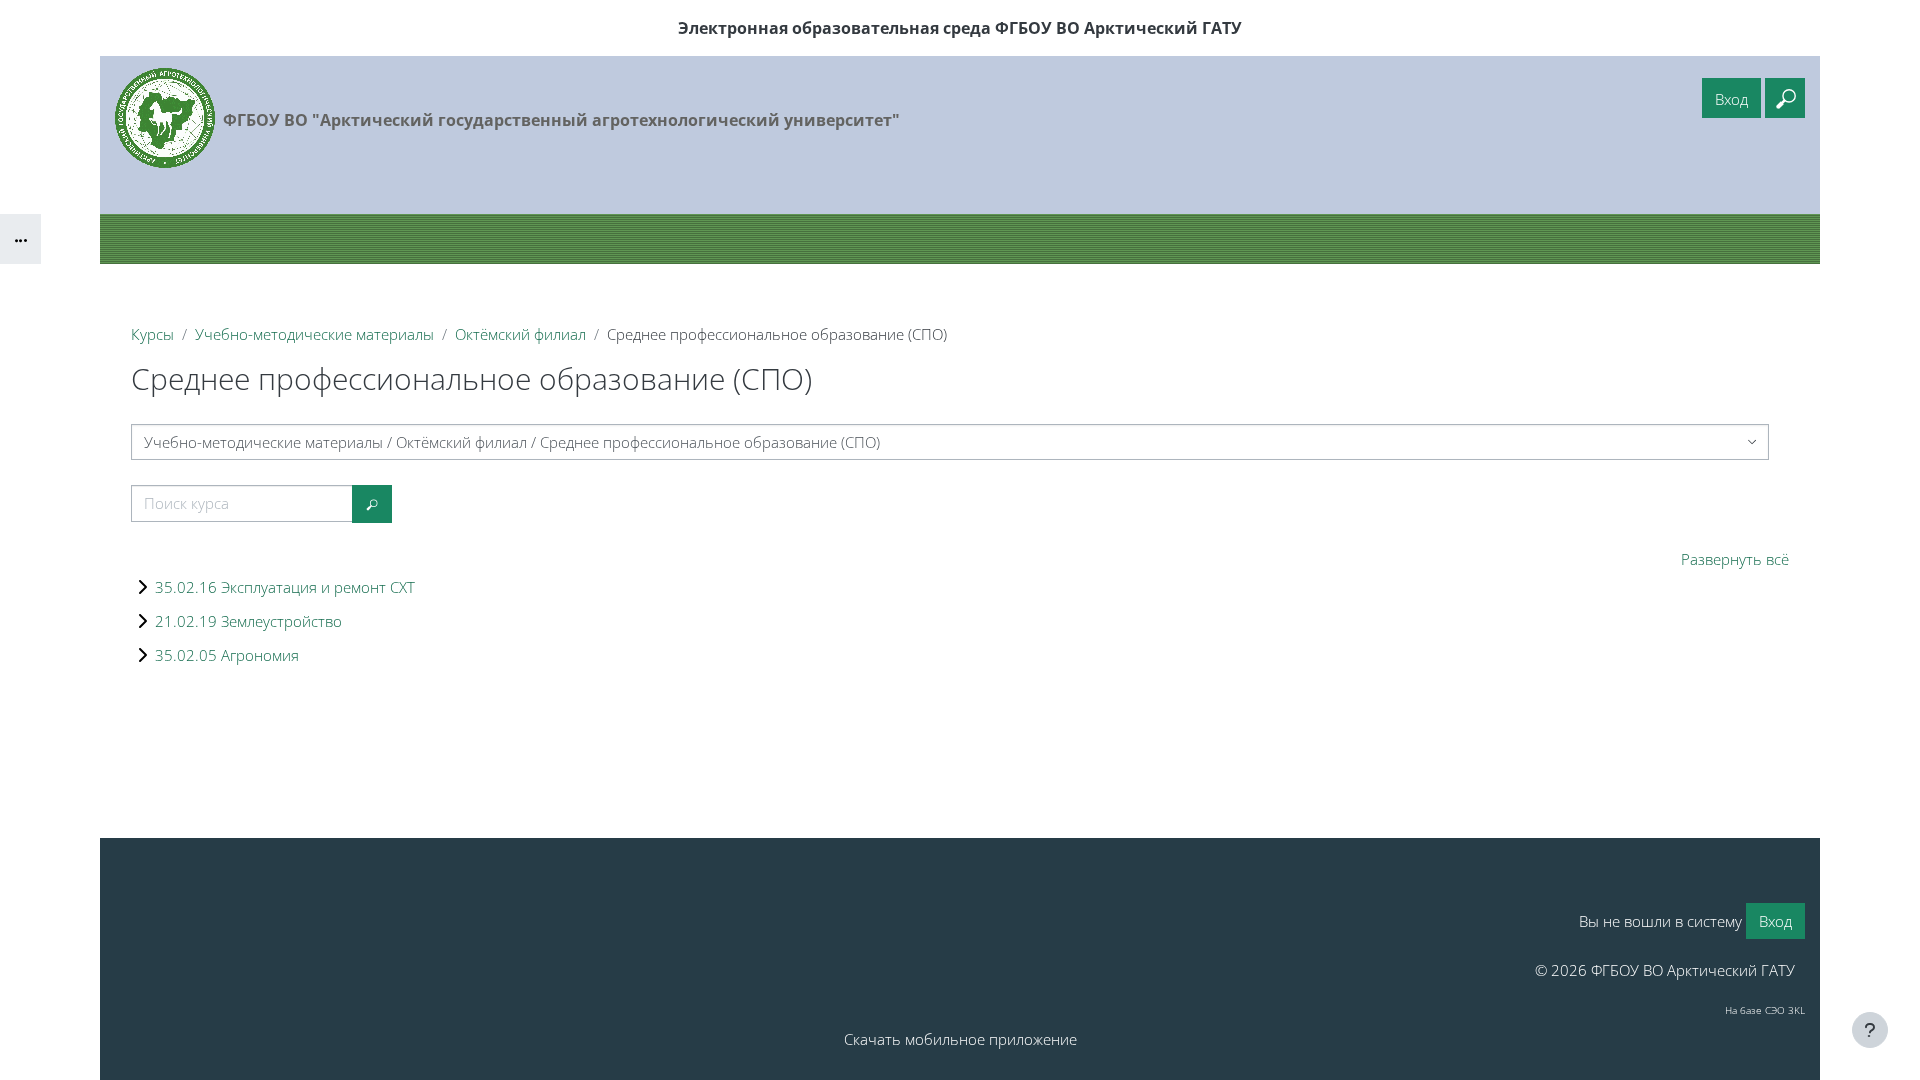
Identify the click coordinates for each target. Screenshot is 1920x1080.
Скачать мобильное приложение (960, 1039)
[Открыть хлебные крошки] (20, 239)
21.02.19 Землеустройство (248, 621)
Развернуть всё (1735, 559)
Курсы (152, 334)
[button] (1785, 98)
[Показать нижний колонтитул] (1870, 1030)
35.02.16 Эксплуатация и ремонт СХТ (285, 587)
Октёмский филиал (520, 334)
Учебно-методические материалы (314, 334)
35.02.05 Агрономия (227, 655)
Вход (1731, 99)
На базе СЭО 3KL (1765, 1010)
